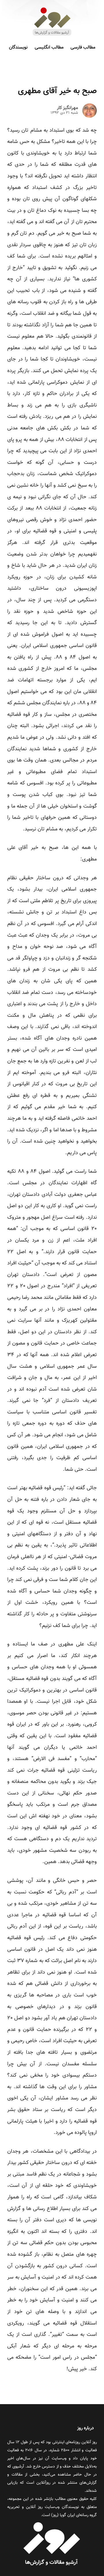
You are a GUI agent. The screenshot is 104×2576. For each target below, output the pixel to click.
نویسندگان (18, 48)
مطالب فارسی (83, 48)
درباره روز (86, 2428)
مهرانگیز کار (67, 108)
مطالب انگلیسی (49, 48)
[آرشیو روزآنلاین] (52, 35)
